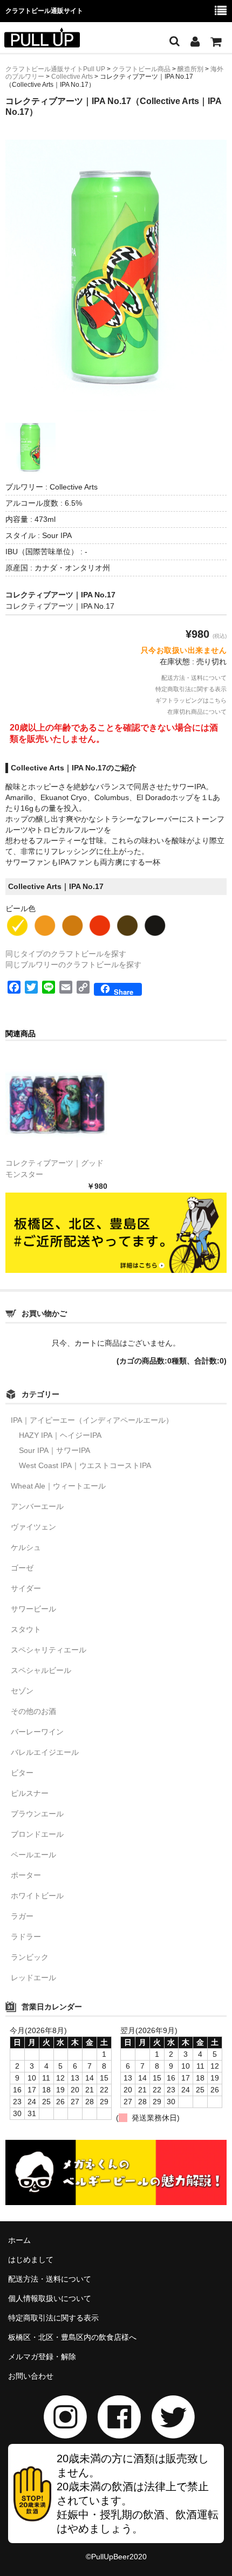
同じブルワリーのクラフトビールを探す (73, 965)
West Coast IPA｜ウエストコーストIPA (85, 1465)
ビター (22, 1773)
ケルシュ (26, 1547)
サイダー (26, 1588)
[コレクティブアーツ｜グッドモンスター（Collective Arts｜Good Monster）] (56, 1104)
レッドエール (33, 1978)
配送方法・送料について (194, 678)
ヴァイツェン (33, 1527)
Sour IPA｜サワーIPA (54, 1450)
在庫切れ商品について (197, 712)
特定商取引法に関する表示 (191, 689)
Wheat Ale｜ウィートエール (58, 1486)
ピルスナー (30, 1793)
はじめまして (31, 2260)
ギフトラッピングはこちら (191, 700)
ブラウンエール (37, 1814)
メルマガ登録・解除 (42, 2357)
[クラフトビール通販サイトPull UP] (42, 40)
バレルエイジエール (45, 1752)
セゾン (22, 1691)
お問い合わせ (31, 2376)
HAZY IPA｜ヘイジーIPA (60, 1435)
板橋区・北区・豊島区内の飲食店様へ (72, 2337)
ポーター (26, 1875)
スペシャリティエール (49, 1650)
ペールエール (33, 1855)
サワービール (33, 1609)
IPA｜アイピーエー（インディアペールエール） (92, 1420)
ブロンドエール (37, 1834)
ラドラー (26, 1937)
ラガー (22, 1916)
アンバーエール (37, 1506)
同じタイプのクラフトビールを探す (66, 954)
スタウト (26, 1629)
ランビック (30, 1957)
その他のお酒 (33, 1711)
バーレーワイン (37, 1732)
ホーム (19, 2240)
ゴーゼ (22, 1568)
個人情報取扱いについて (50, 2298)
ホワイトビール (37, 1896)
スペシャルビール (41, 1670)
